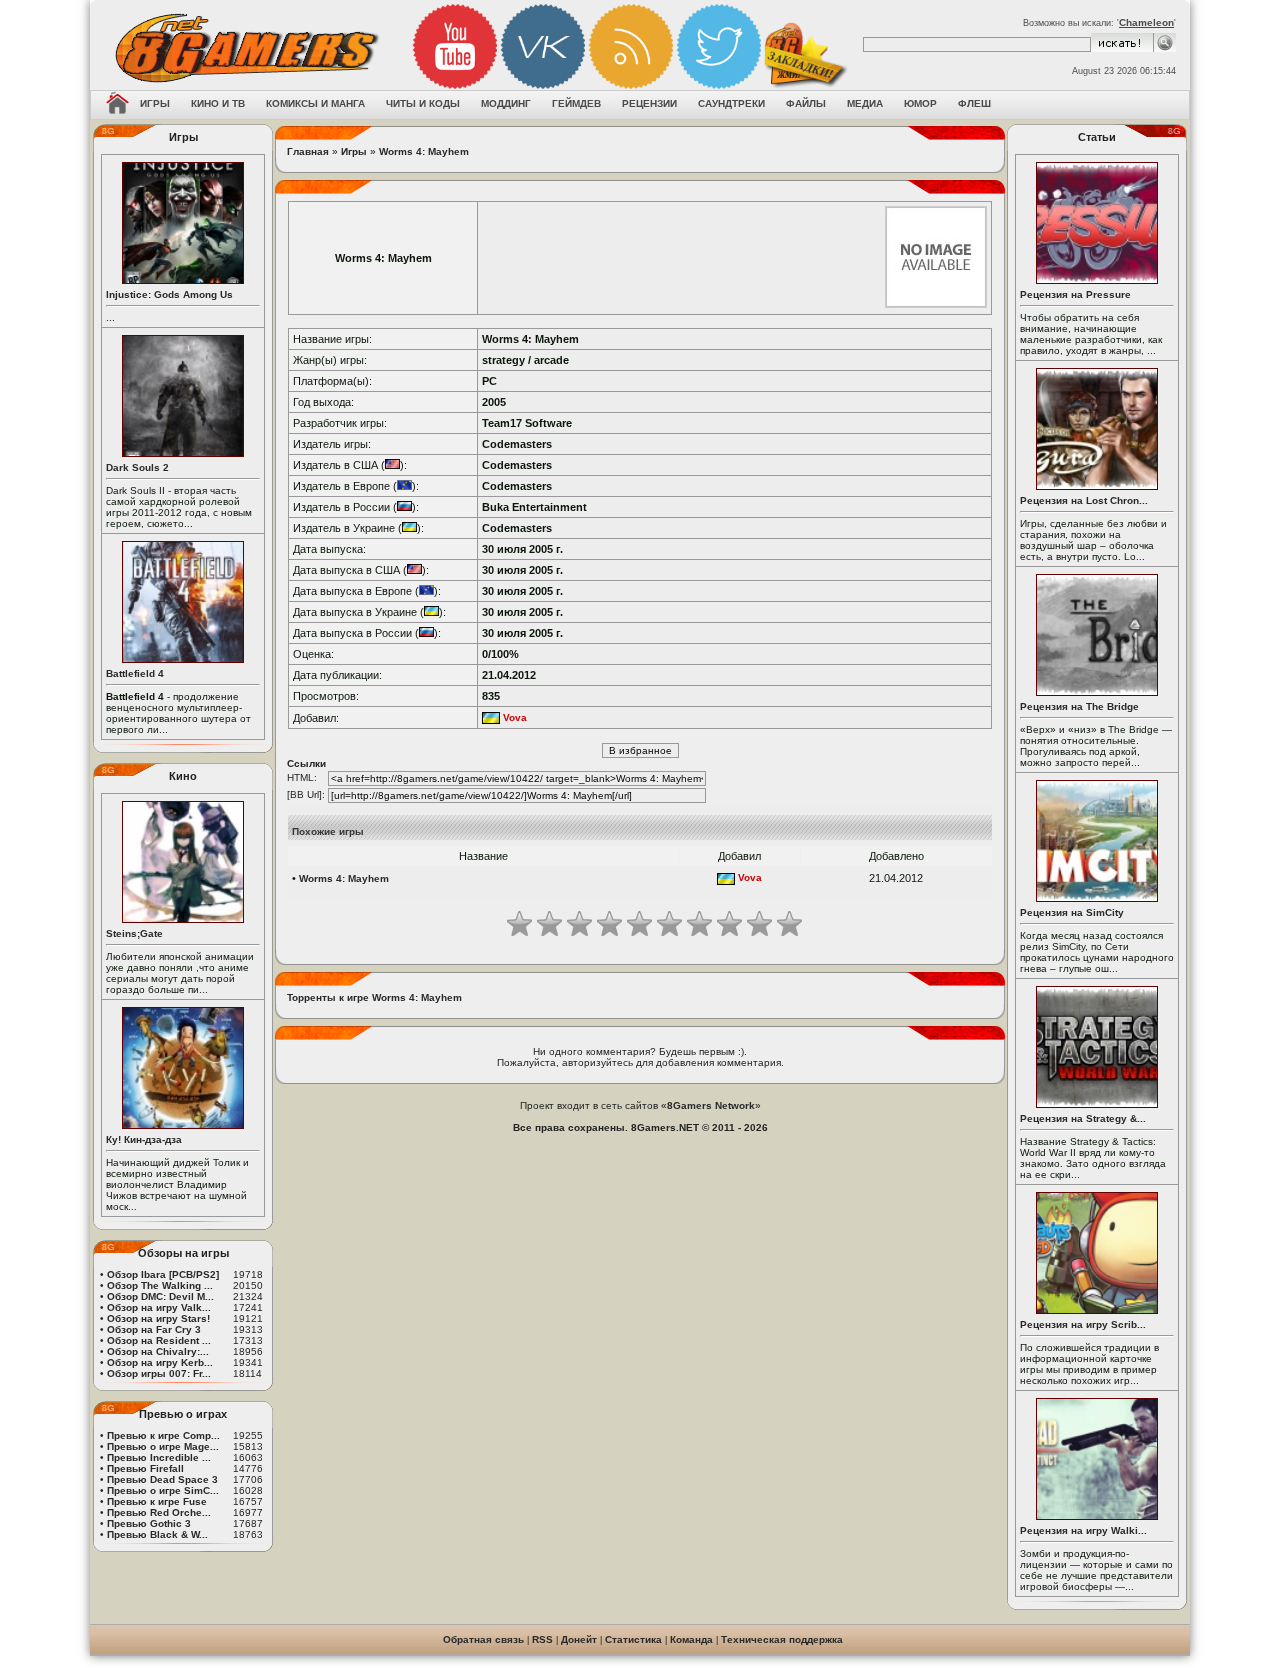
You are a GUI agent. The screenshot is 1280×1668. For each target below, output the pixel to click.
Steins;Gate (134, 933)
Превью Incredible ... (159, 1457)
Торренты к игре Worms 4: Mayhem (374, 997)
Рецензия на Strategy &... (1083, 1118)
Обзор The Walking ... (160, 1285)
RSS (542, 1639)
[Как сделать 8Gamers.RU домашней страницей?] (117, 105)
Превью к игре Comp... (163, 1435)
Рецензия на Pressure (1075, 294)
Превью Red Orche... (159, 1512)
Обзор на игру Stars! (158, 1318)
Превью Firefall (145, 1468)
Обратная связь (483, 1639)
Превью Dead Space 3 (162, 1479)
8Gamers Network (711, 1105)
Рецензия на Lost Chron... (1084, 500)
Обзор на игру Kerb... (160, 1362)
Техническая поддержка (782, 1639)
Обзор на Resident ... (159, 1340)
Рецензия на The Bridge (1079, 706)
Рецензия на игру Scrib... (1083, 1324)
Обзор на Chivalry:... (158, 1351)
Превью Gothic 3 (149, 1523)
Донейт (579, 1639)
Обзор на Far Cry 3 (154, 1329)
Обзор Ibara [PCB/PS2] (163, 1274)
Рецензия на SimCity (1072, 912)
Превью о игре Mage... (163, 1446)
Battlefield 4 (135, 673)
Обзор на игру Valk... (159, 1307)
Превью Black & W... (157, 1534)
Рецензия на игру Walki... (1083, 1530)
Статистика (633, 1639)
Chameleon (1146, 22)
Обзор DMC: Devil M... (160, 1296)
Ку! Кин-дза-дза (144, 1139)
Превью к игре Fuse (157, 1501)
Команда (691, 1639)
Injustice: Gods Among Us (169, 294)
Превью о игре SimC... (163, 1490)
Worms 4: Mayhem (424, 151)
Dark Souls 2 (137, 467)
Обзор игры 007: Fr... (159, 1373)
